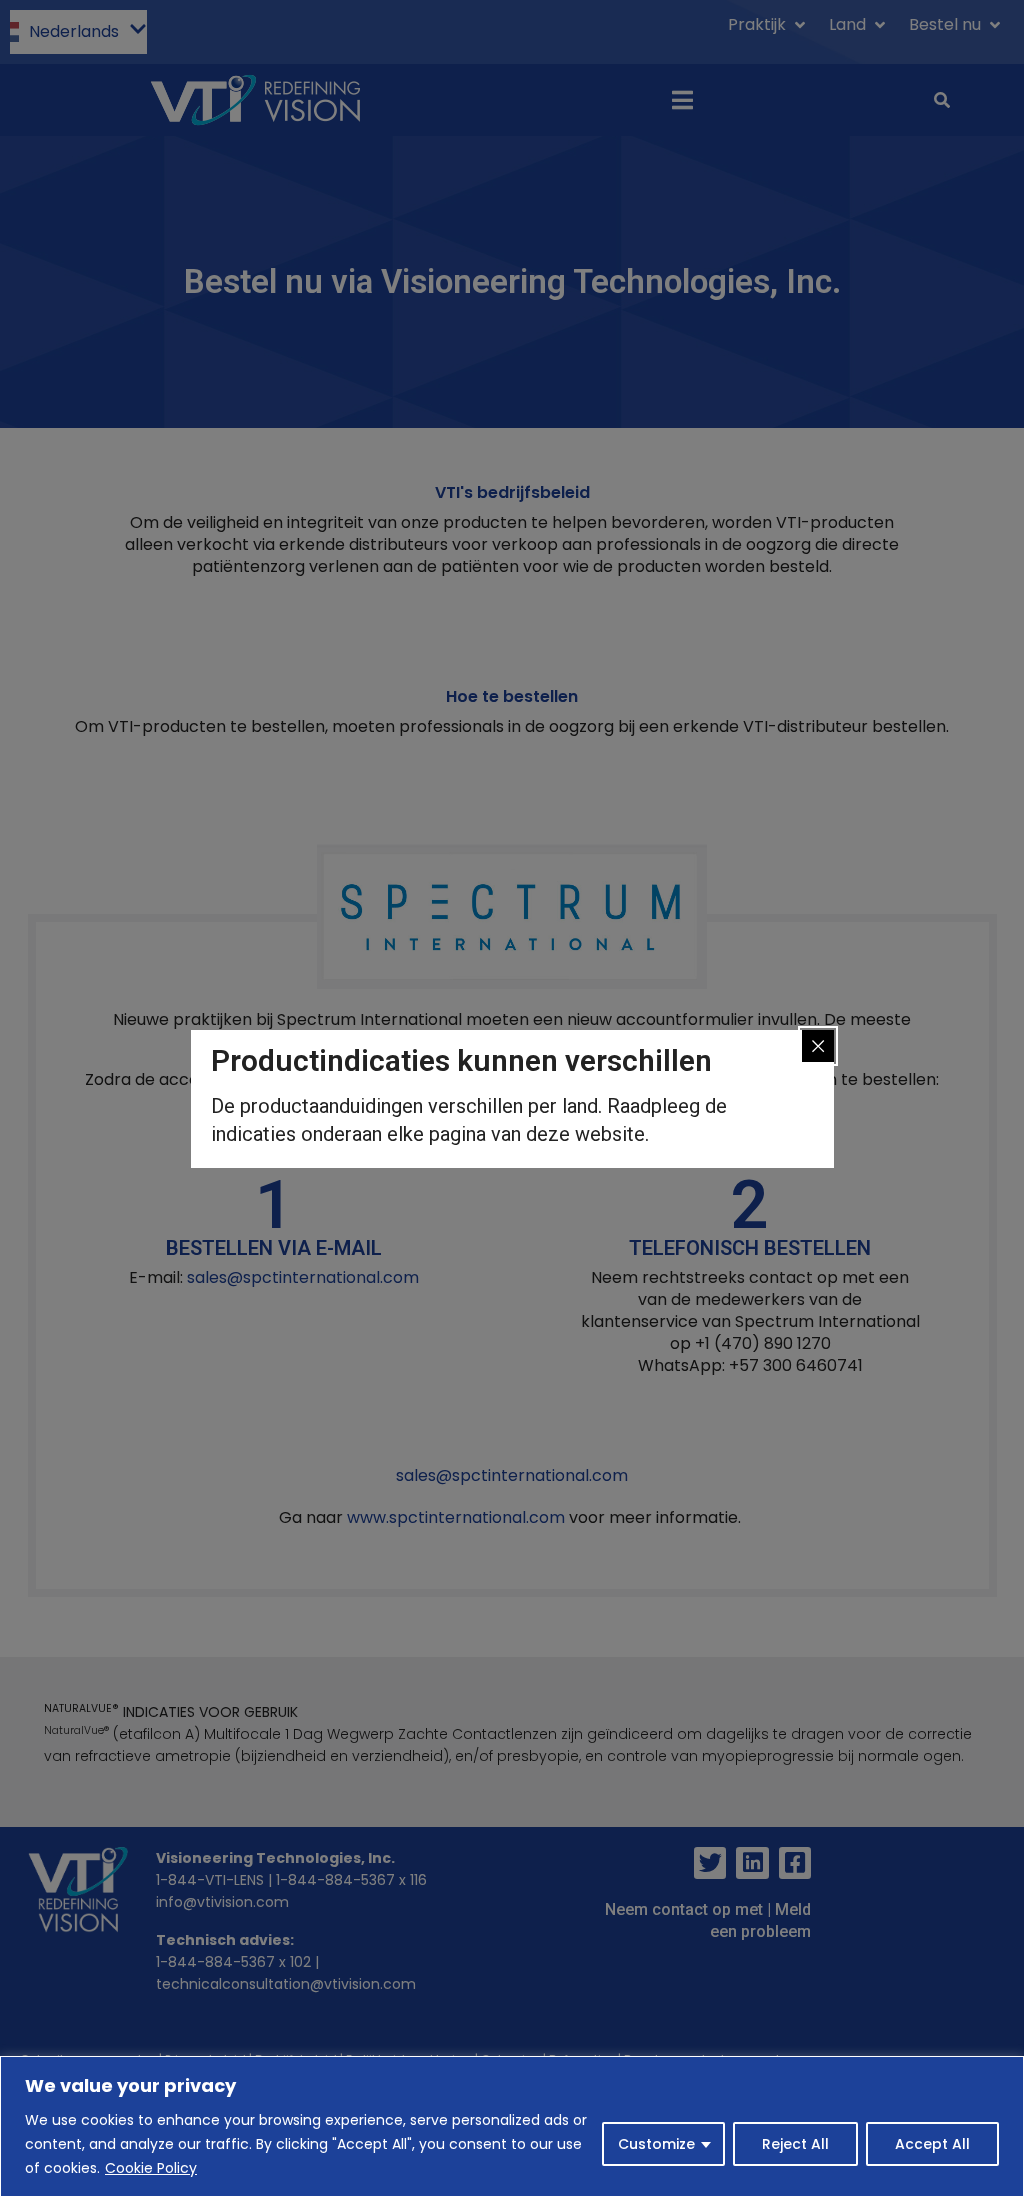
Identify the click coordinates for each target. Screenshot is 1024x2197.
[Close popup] (818, 1046)
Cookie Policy (151, 2168)
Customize (656, 2144)
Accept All (932, 2144)
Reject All (795, 2144)
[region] (512, 2126)
